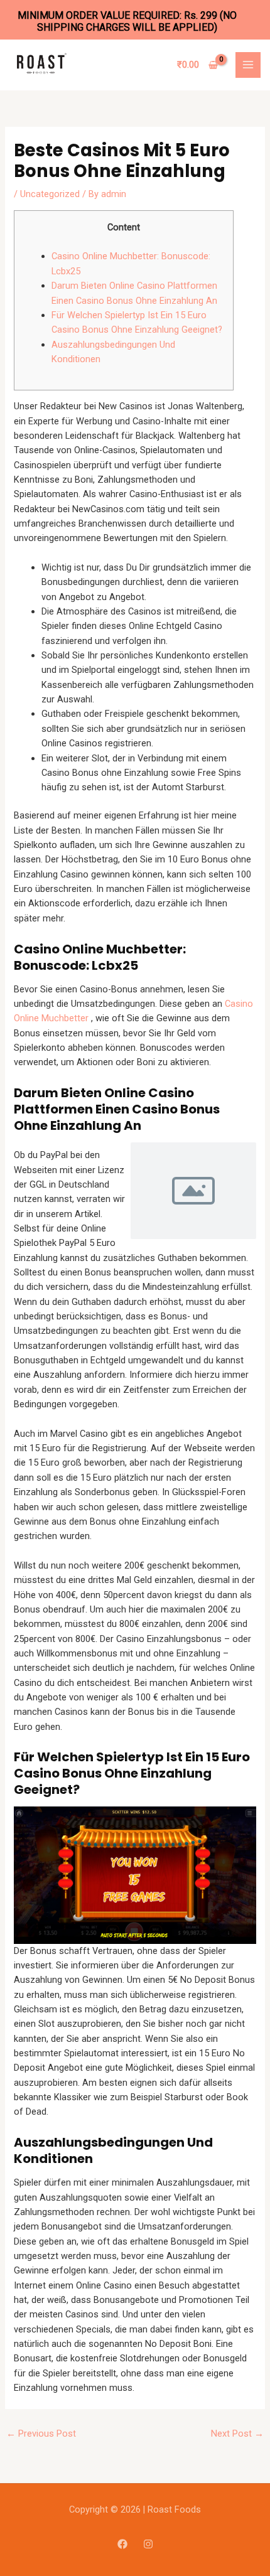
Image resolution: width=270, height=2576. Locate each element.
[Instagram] (148, 2544)
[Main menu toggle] (248, 65)
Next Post (237, 2434)
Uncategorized (50, 194)
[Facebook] (122, 2544)
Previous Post (41, 2434)
